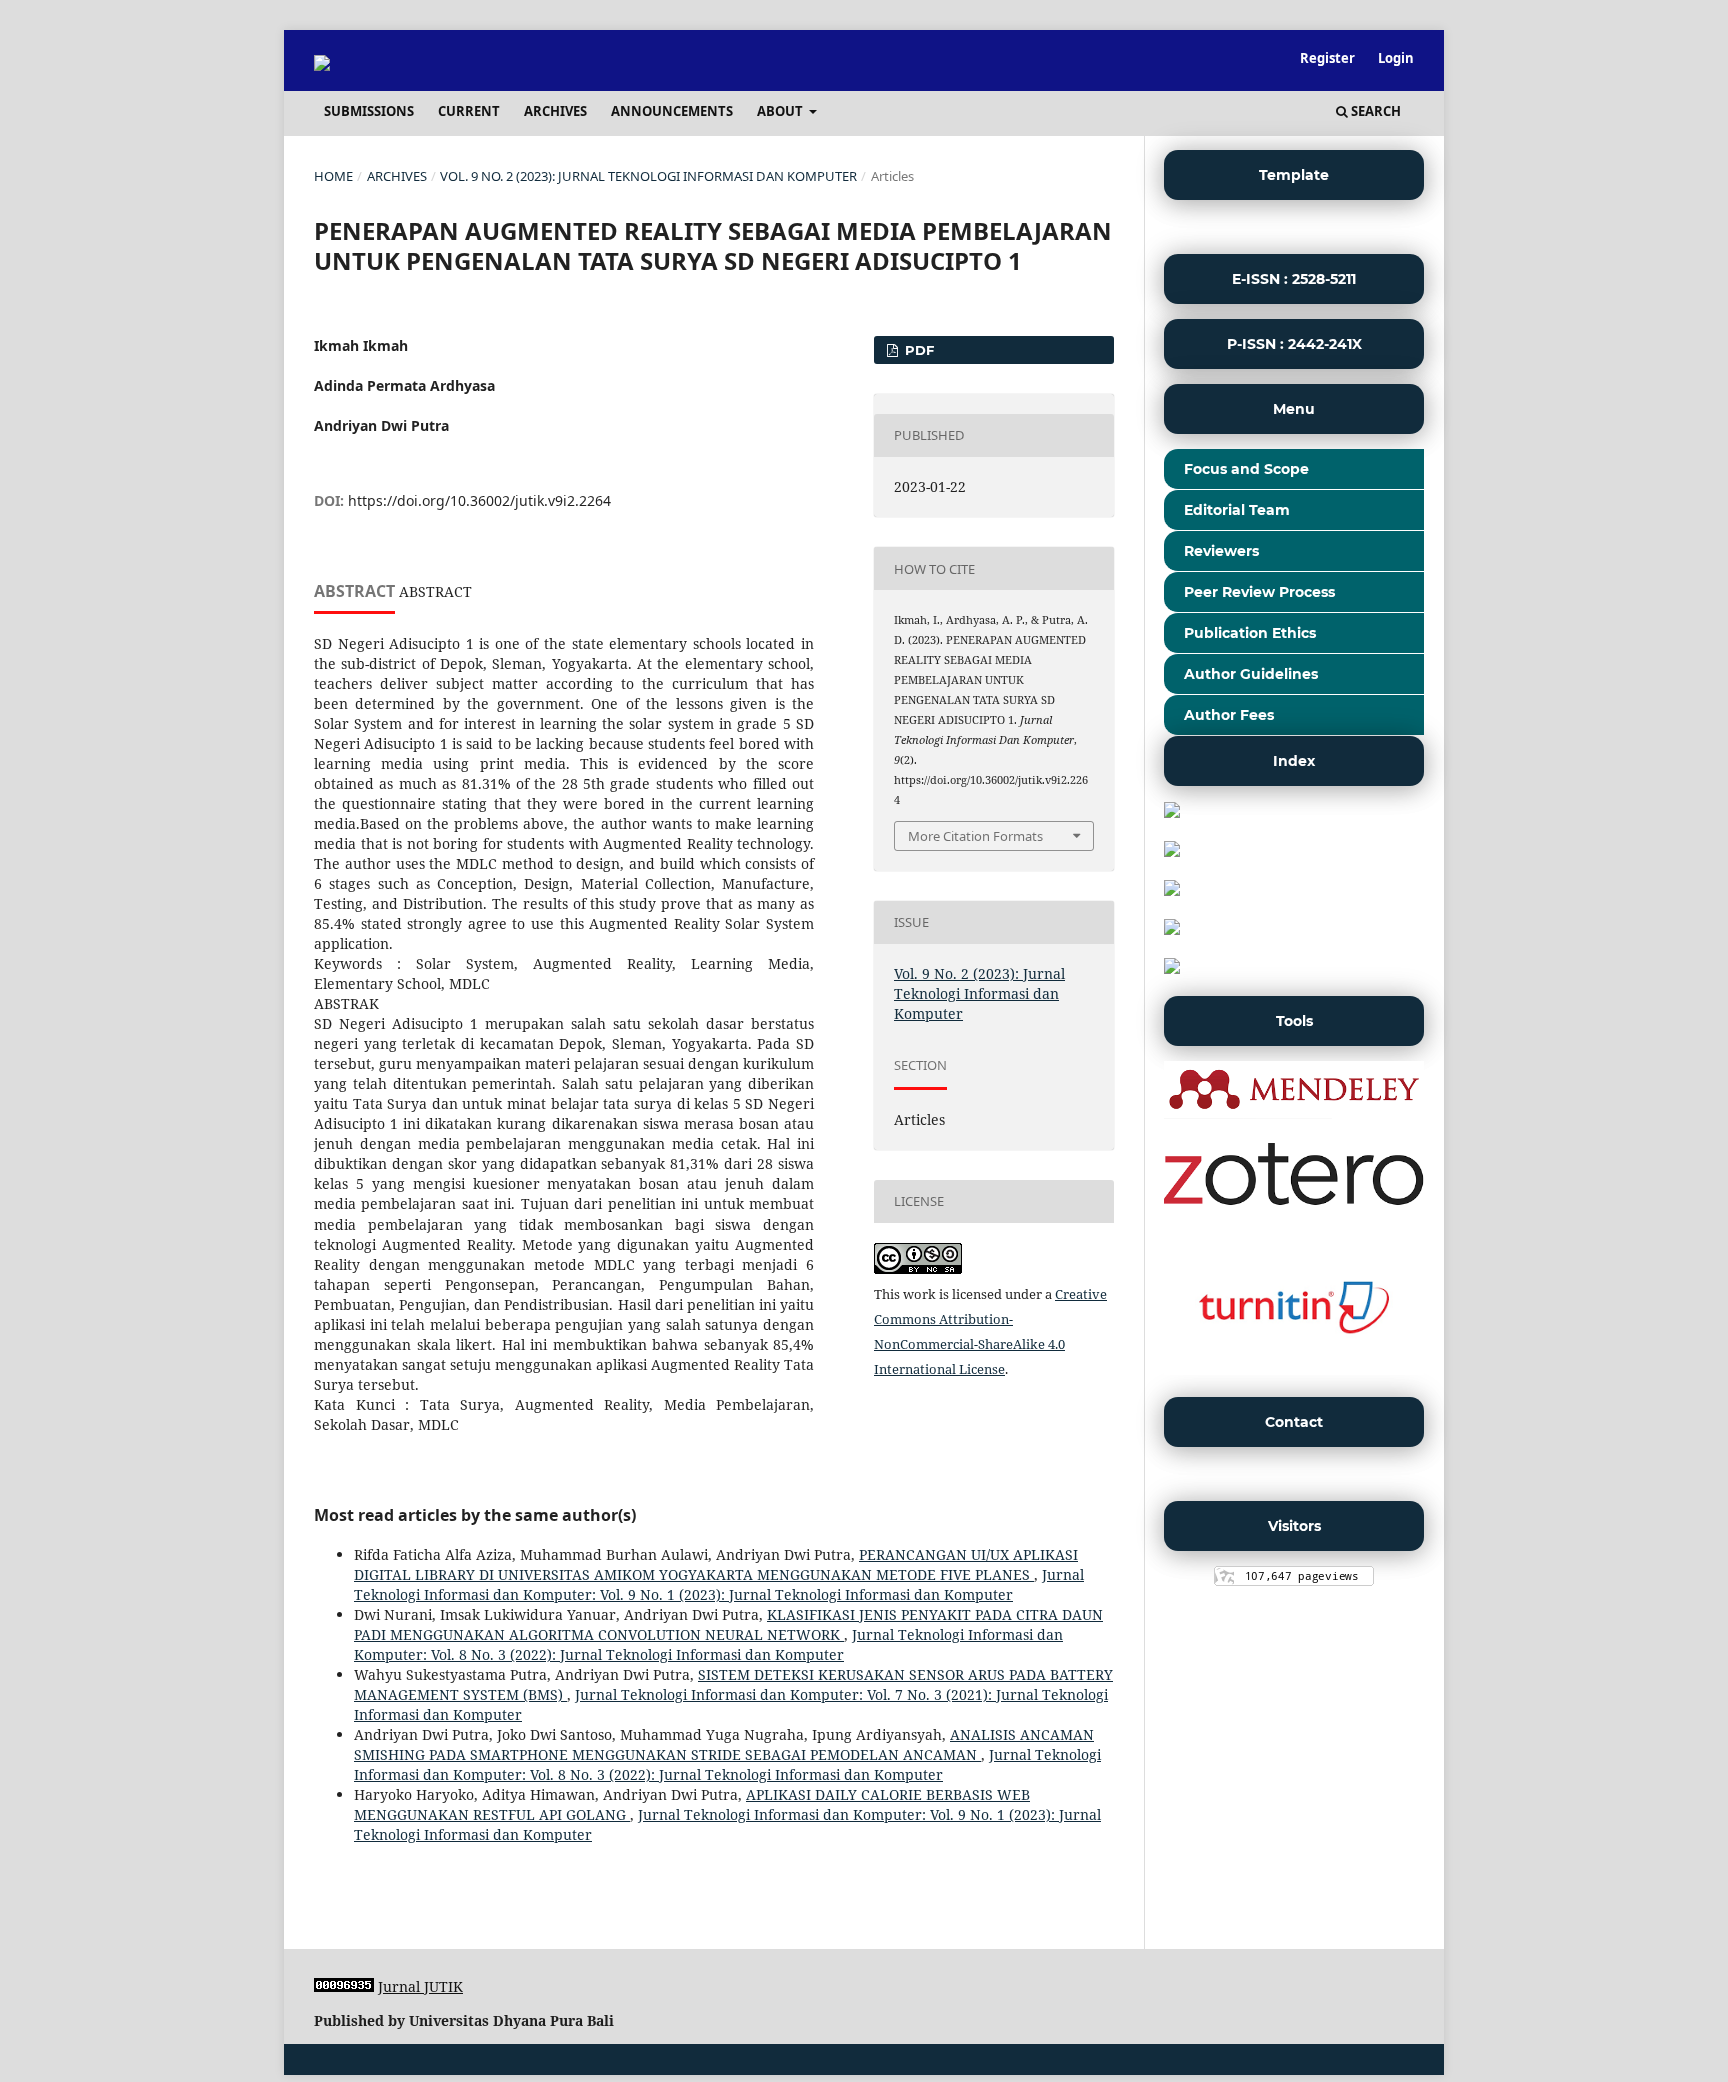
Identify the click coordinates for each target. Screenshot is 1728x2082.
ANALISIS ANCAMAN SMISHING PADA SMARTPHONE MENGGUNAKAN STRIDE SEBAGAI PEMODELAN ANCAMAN (724, 1744)
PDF (917, 350)
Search (1374, 111)
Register (1327, 58)
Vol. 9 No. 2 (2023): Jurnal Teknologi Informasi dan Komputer (648, 176)
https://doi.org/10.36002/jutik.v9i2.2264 (479, 500)
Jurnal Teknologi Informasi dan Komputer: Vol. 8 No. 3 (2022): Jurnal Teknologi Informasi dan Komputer (708, 1644)
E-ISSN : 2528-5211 (1294, 279)
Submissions (369, 111)
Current (469, 111)
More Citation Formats (975, 836)
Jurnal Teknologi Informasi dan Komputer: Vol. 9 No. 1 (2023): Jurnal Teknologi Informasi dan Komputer (719, 1584)
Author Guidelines (1251, 674)
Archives (555, 111)
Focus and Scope (1246, 469)
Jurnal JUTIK (420, 1986)
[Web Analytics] (344, 1986)
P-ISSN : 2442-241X (1294, 344)
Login (1396, 58)
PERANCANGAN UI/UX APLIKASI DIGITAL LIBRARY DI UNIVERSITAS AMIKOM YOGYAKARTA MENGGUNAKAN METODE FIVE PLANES (716, 1564)
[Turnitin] (1294, 1369)
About (781, 111)
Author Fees (1229, 715)
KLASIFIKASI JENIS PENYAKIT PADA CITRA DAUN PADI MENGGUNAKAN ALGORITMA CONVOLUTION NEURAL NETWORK (728, 1624)
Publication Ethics (1250, 633)
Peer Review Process (1259, 592)
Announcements (672, 111)
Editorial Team (1237, 510)
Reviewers (1221, 551)
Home (333, 176)
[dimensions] (1172, 890)
